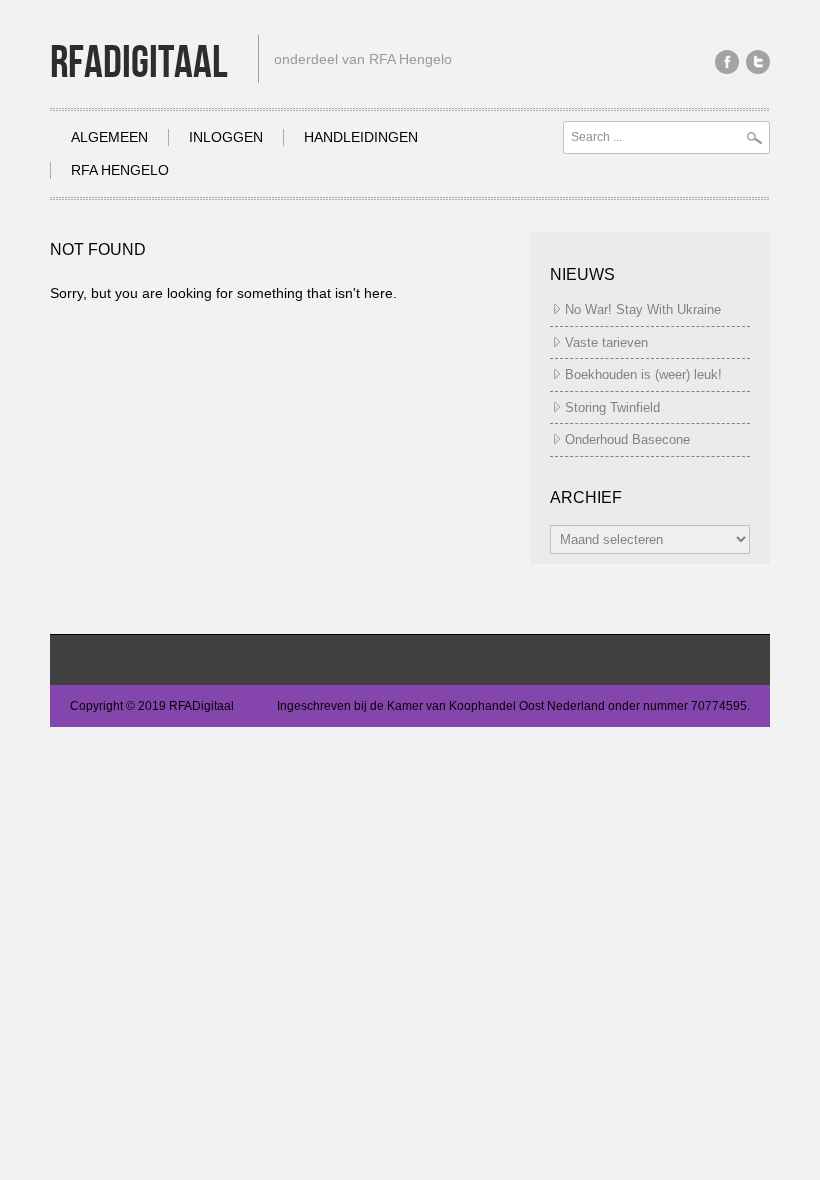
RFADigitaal (139, 63)
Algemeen (109, 137)
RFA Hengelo (120, 170)
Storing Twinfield (612, 407)
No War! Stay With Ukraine (643, 309)
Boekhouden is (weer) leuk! (643, 374)
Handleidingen (361, 137)
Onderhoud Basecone (627, 439)
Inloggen (226, 137)
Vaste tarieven (606, 342)
